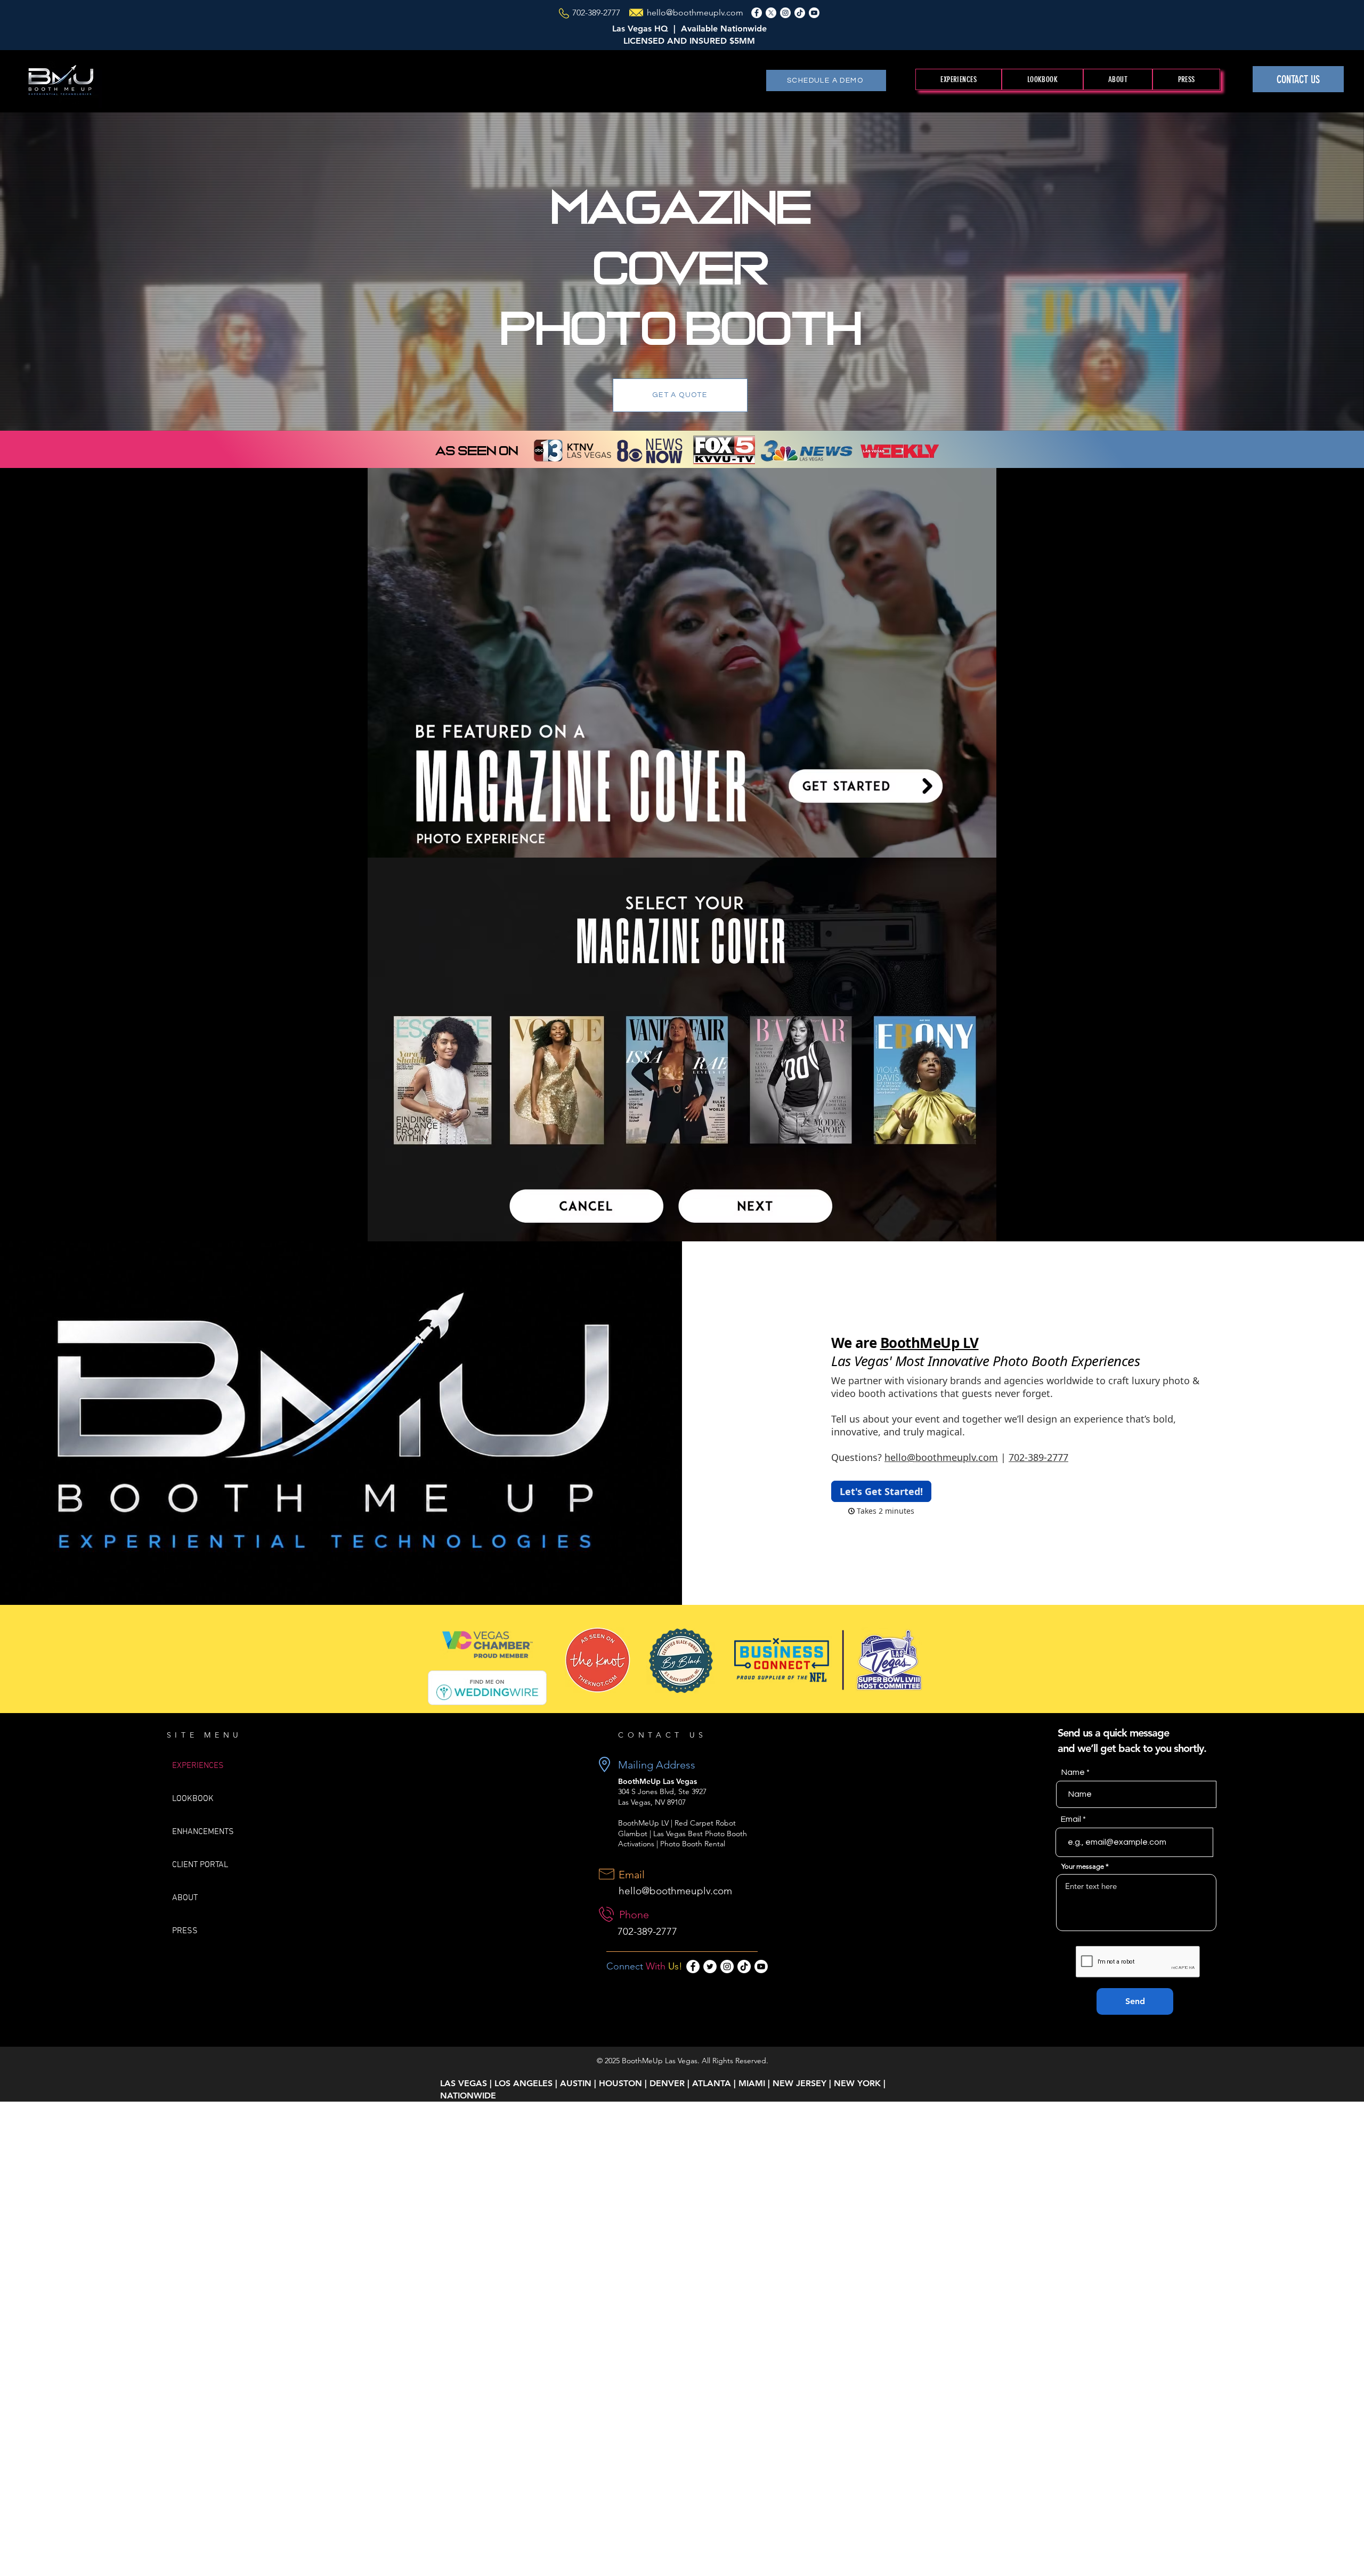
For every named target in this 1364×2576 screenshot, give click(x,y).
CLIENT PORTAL (200, 1865)
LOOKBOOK (193, 1799)
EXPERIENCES (198, 1766)
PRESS (185, 1931)
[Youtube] (814, 13)
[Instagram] (785, 13)
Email (1071, 1819)
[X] (771, 13)
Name (1073, 1772)
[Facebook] (757, 13)
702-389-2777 (596, 13)
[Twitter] (710, 1967)
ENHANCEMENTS (203, 1832)
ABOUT (185, 1898)
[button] (959, 79)
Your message (1083, 1866)
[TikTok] (800, 13)
